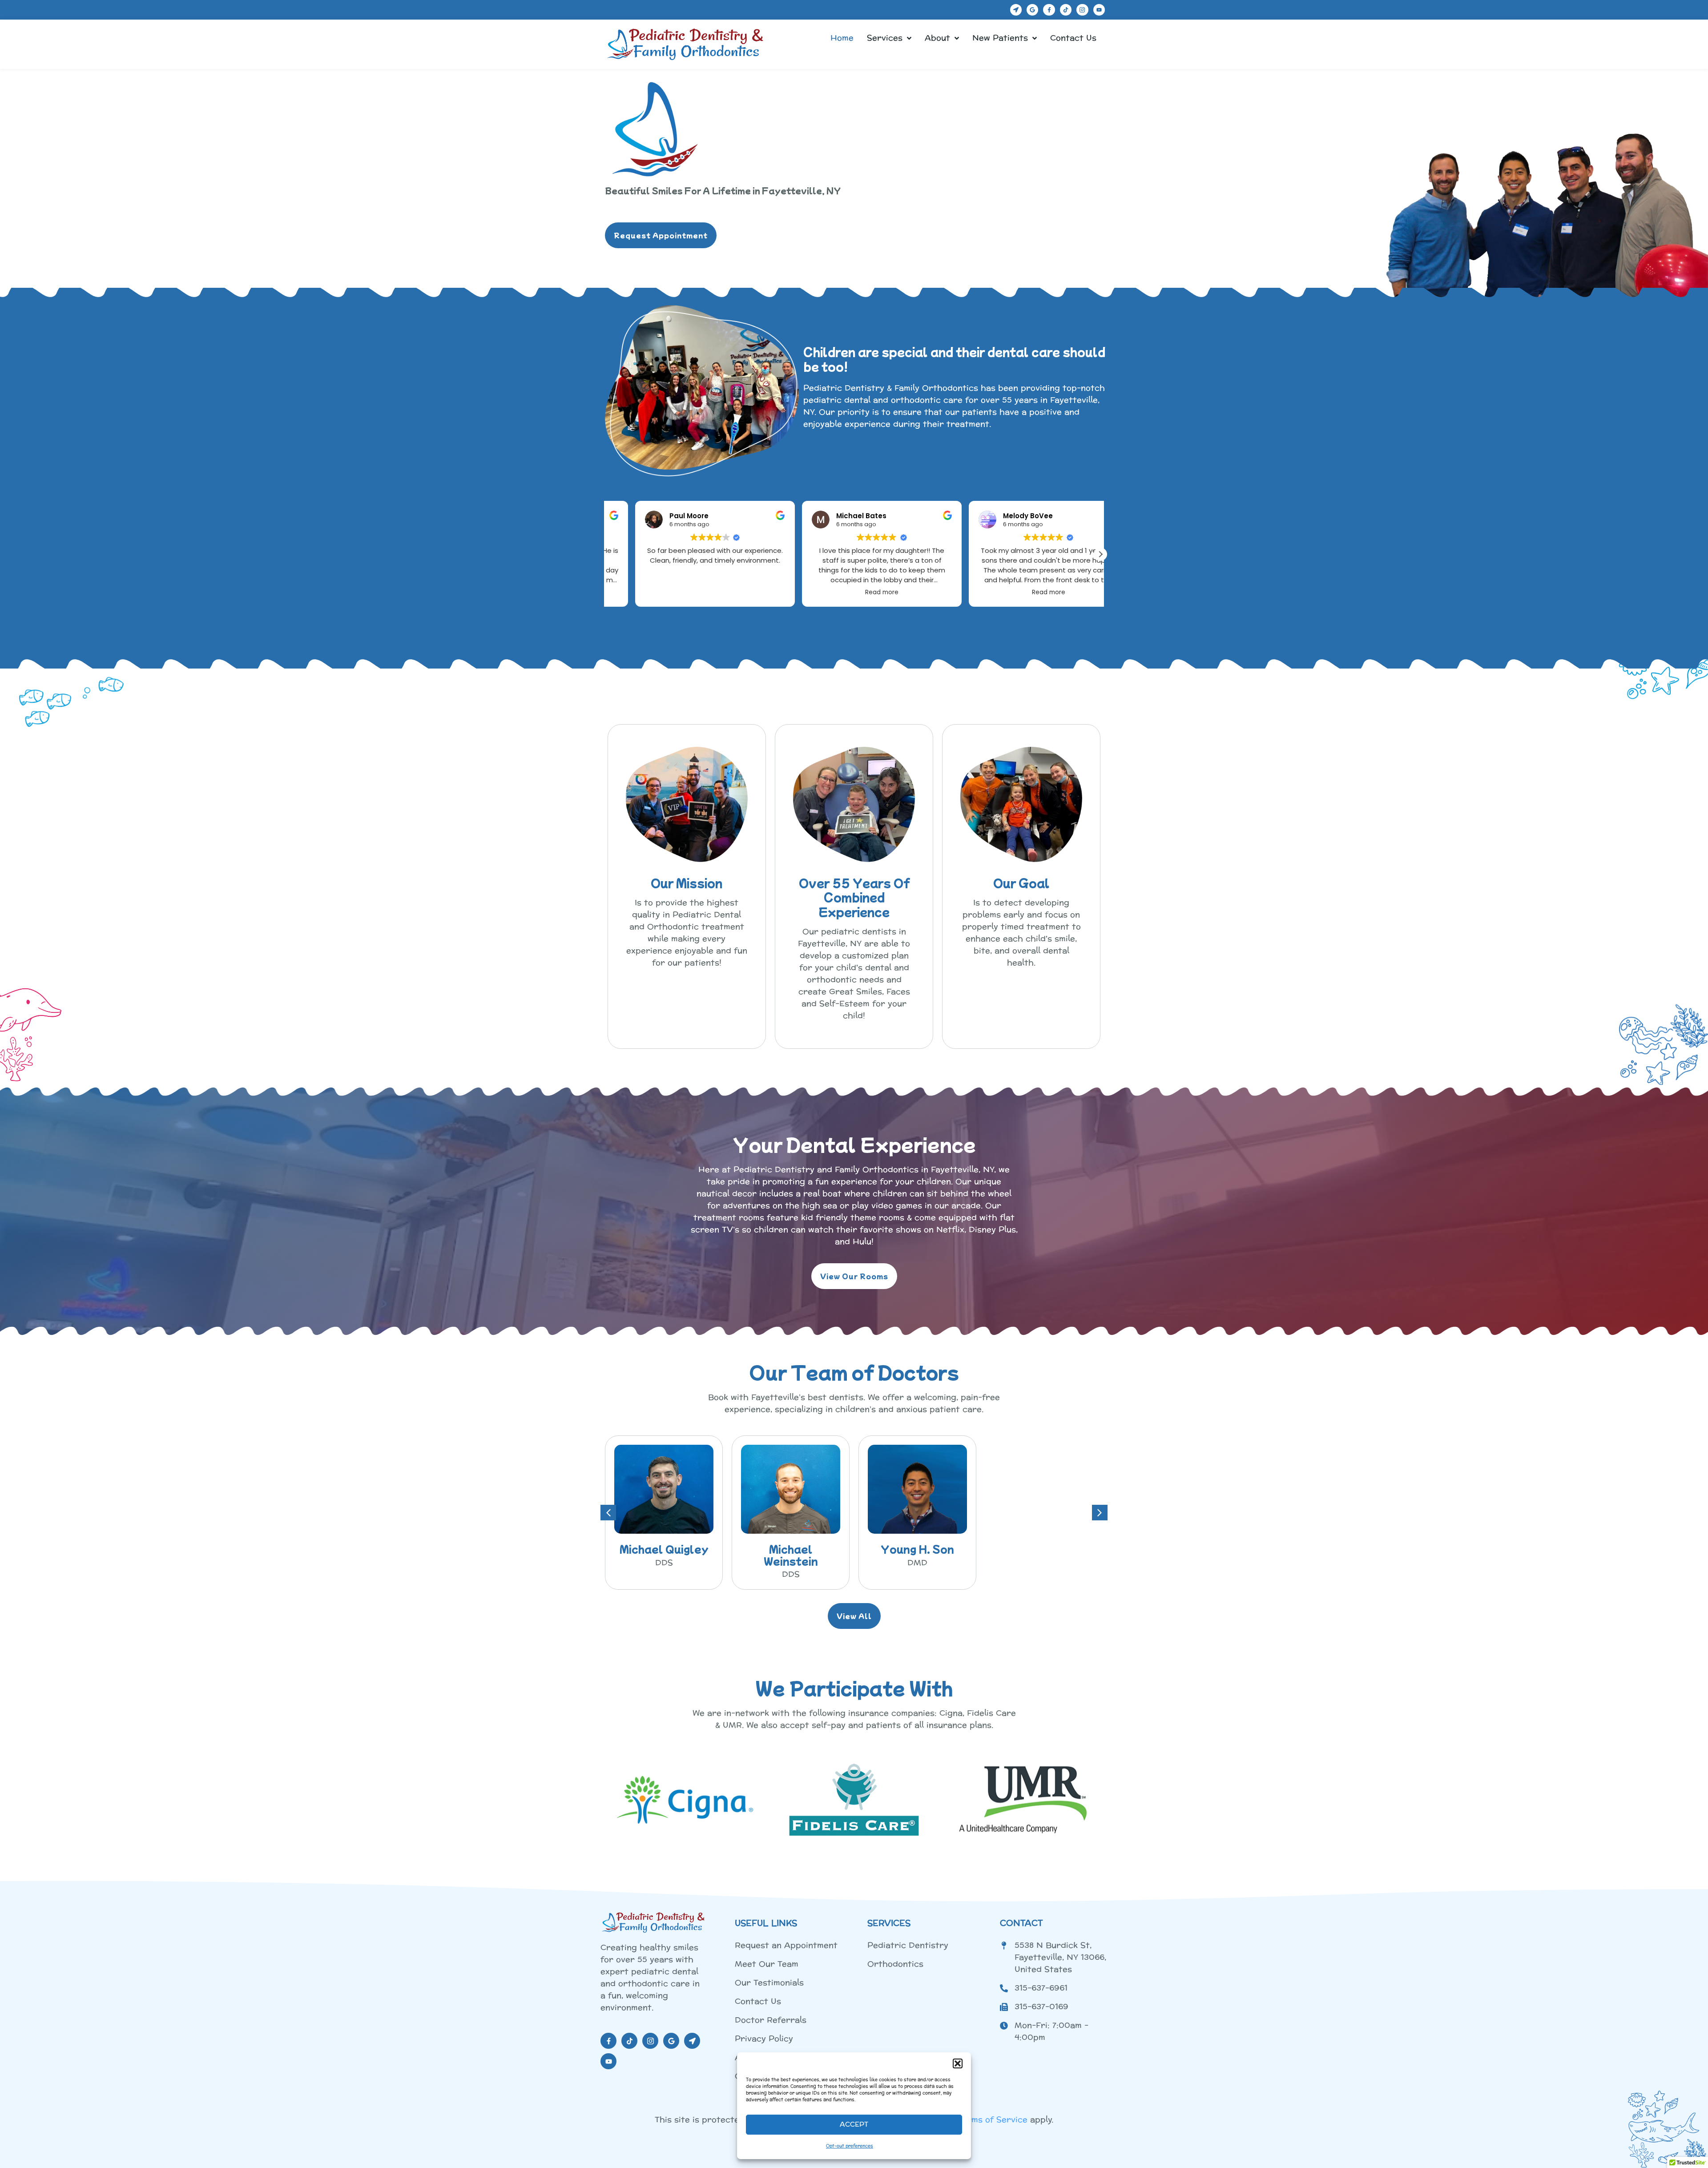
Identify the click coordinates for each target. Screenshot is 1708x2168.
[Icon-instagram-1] (1082, 10)
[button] (958, 2063)
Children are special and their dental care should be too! (954, 359)
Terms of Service (993, 2120)
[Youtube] (1099, 10)
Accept (854, 2125)
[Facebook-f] (1049, 10)
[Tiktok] (1066, 10)
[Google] (1032, 10)
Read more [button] (687, 592)
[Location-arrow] (1016, 10)
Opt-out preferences (850, 2146)
